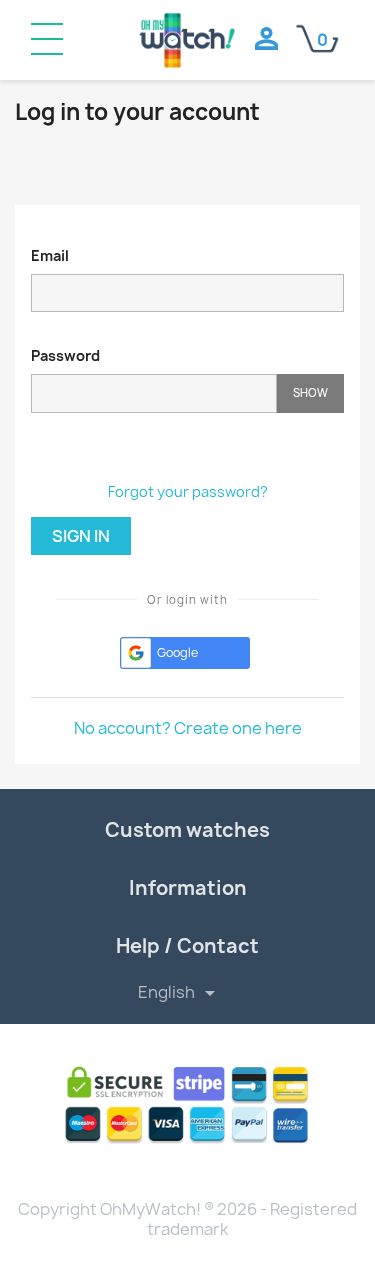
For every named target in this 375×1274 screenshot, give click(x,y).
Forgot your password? (188, 491)
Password (65, 355)
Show (310, 392)
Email (50, 255)
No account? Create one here (188, 728)
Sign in (81, 536)
